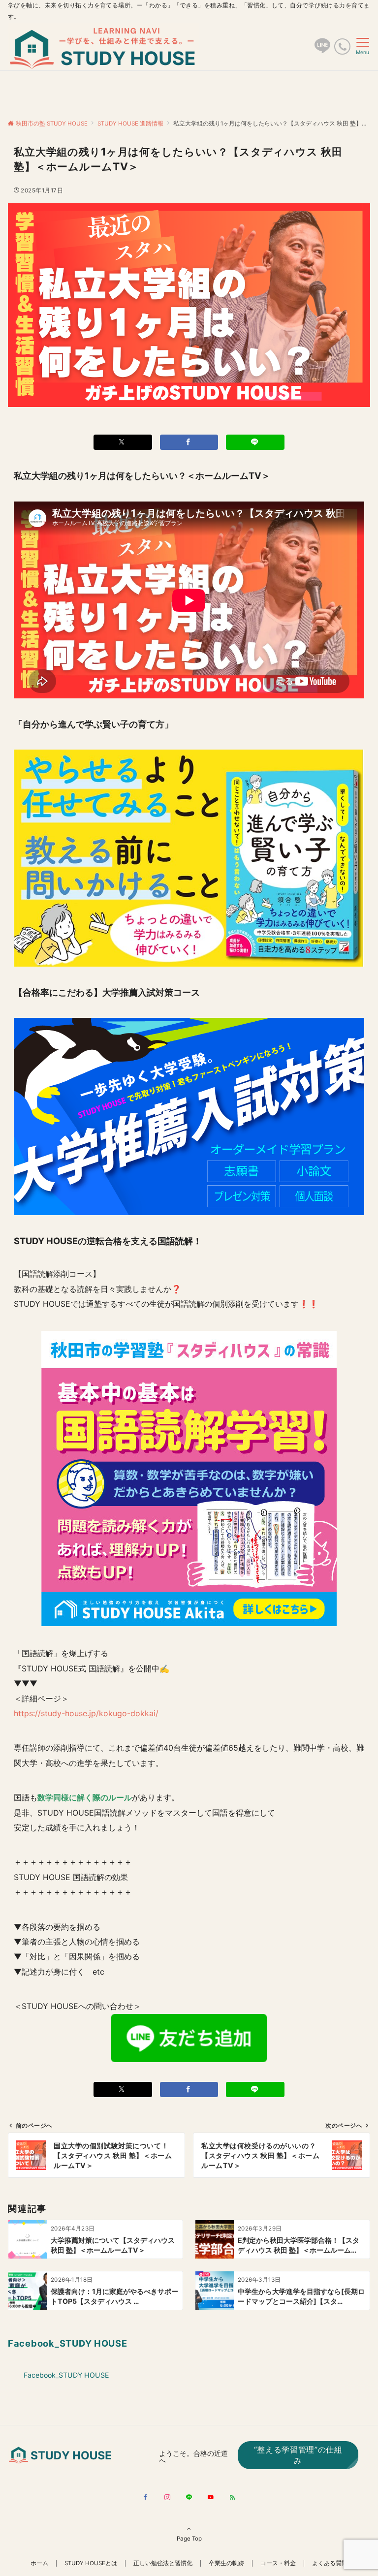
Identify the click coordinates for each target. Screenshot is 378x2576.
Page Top (189, 2539)
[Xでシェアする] (123, 442)
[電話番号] (342, 47)
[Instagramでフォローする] (167, 2498)
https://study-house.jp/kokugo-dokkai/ (86, 1713)
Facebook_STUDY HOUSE (68, 2343)
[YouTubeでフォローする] (211, 2498)
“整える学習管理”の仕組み (298, 2455)
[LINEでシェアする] (255, 442)
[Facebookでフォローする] (146, 2498)
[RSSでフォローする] (232, 2498)
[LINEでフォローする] (189, 2498)
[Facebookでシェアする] (189, 442)
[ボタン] (322, 50)
